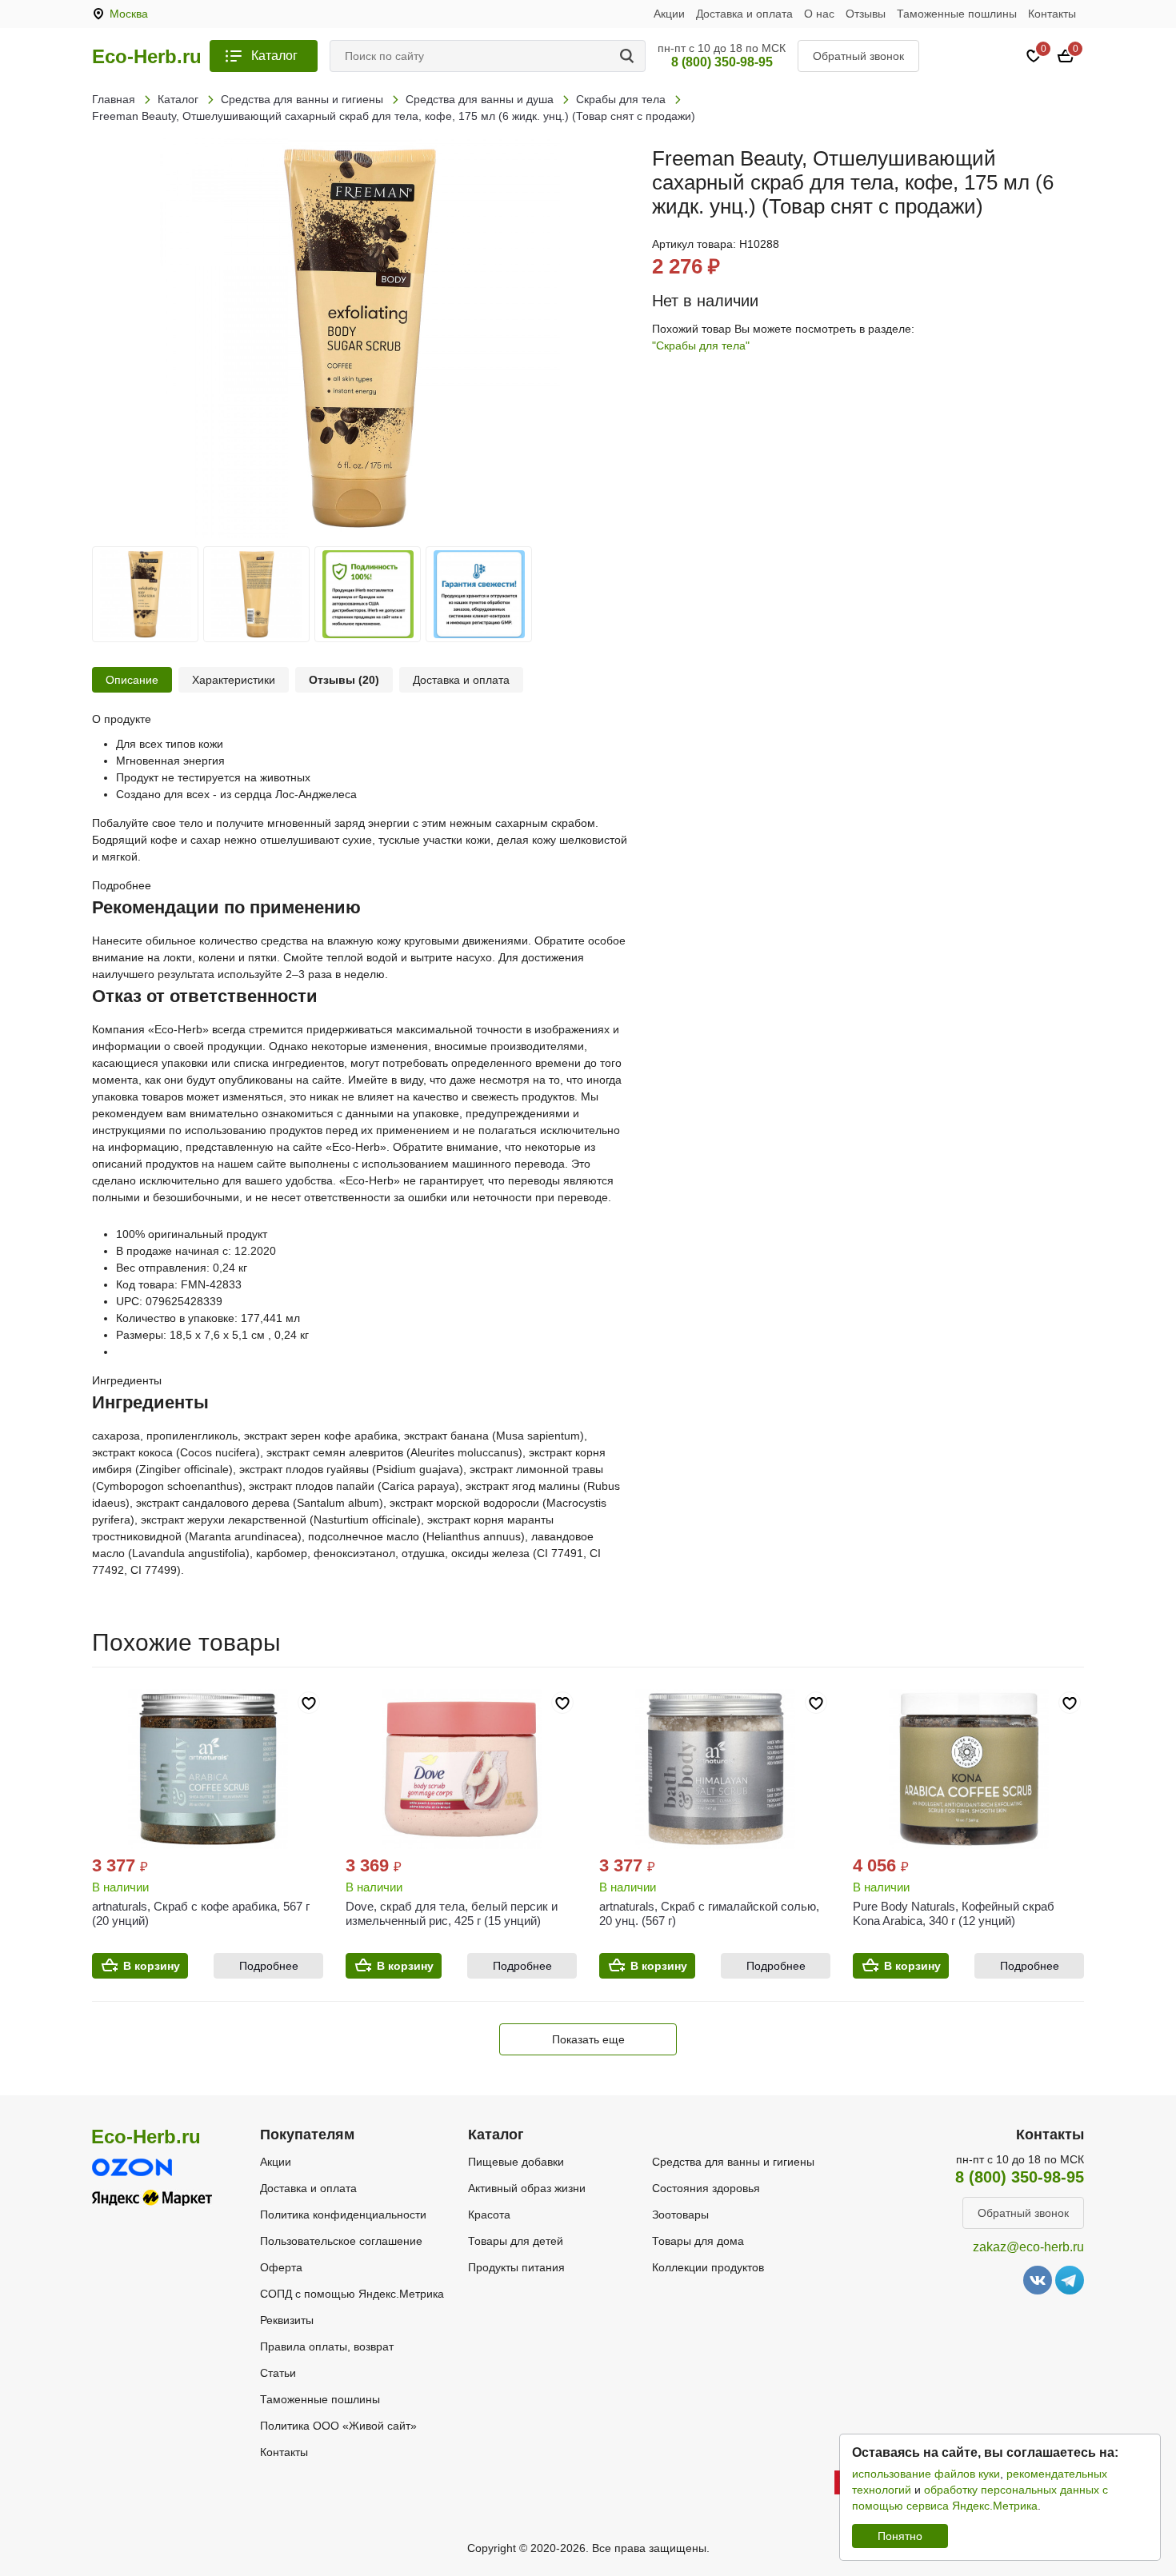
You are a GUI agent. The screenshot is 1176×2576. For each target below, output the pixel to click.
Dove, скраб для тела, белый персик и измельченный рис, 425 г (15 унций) (452, 1913)
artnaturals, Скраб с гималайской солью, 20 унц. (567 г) (709, 1913)
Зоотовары (680, 2215)
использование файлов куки (926, 2474)
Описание (132, 680)
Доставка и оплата (744, 14)
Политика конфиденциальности (343, 2215)
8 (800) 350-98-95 (722, 62)
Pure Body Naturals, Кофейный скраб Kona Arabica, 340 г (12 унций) (954, 1913)
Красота (489, 2215)
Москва (129, 14)
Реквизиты (287, 2320)
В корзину (152, 1966)
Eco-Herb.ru (147, 57)
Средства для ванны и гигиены (733, 2162)
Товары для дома (698, 2241)
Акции (669, 14)
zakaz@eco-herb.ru (1028, 2247)
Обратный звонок (858, 56)
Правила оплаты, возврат (327, 2346)
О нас (819, 14)
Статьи (278, 2373)
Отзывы (866, 14)
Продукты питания (516, 2267)
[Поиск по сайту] (630, 56)
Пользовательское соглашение (341, 2241)
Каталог (274, 56)
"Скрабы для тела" (701, 345)
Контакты (1052, 14)
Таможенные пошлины (957, 14)
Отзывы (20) (344, 680)
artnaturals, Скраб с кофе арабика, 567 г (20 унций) (201, 1913)
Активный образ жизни (527, 2188)
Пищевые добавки (516, 2162)
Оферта (281, 2267)
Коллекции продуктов (708, 2267)
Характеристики (234, 680)
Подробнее (269, 1966)
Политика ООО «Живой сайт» (338, 2426)
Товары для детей (516, 2241)
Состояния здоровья (706, 2188)
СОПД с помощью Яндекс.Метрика (352, 2294)
